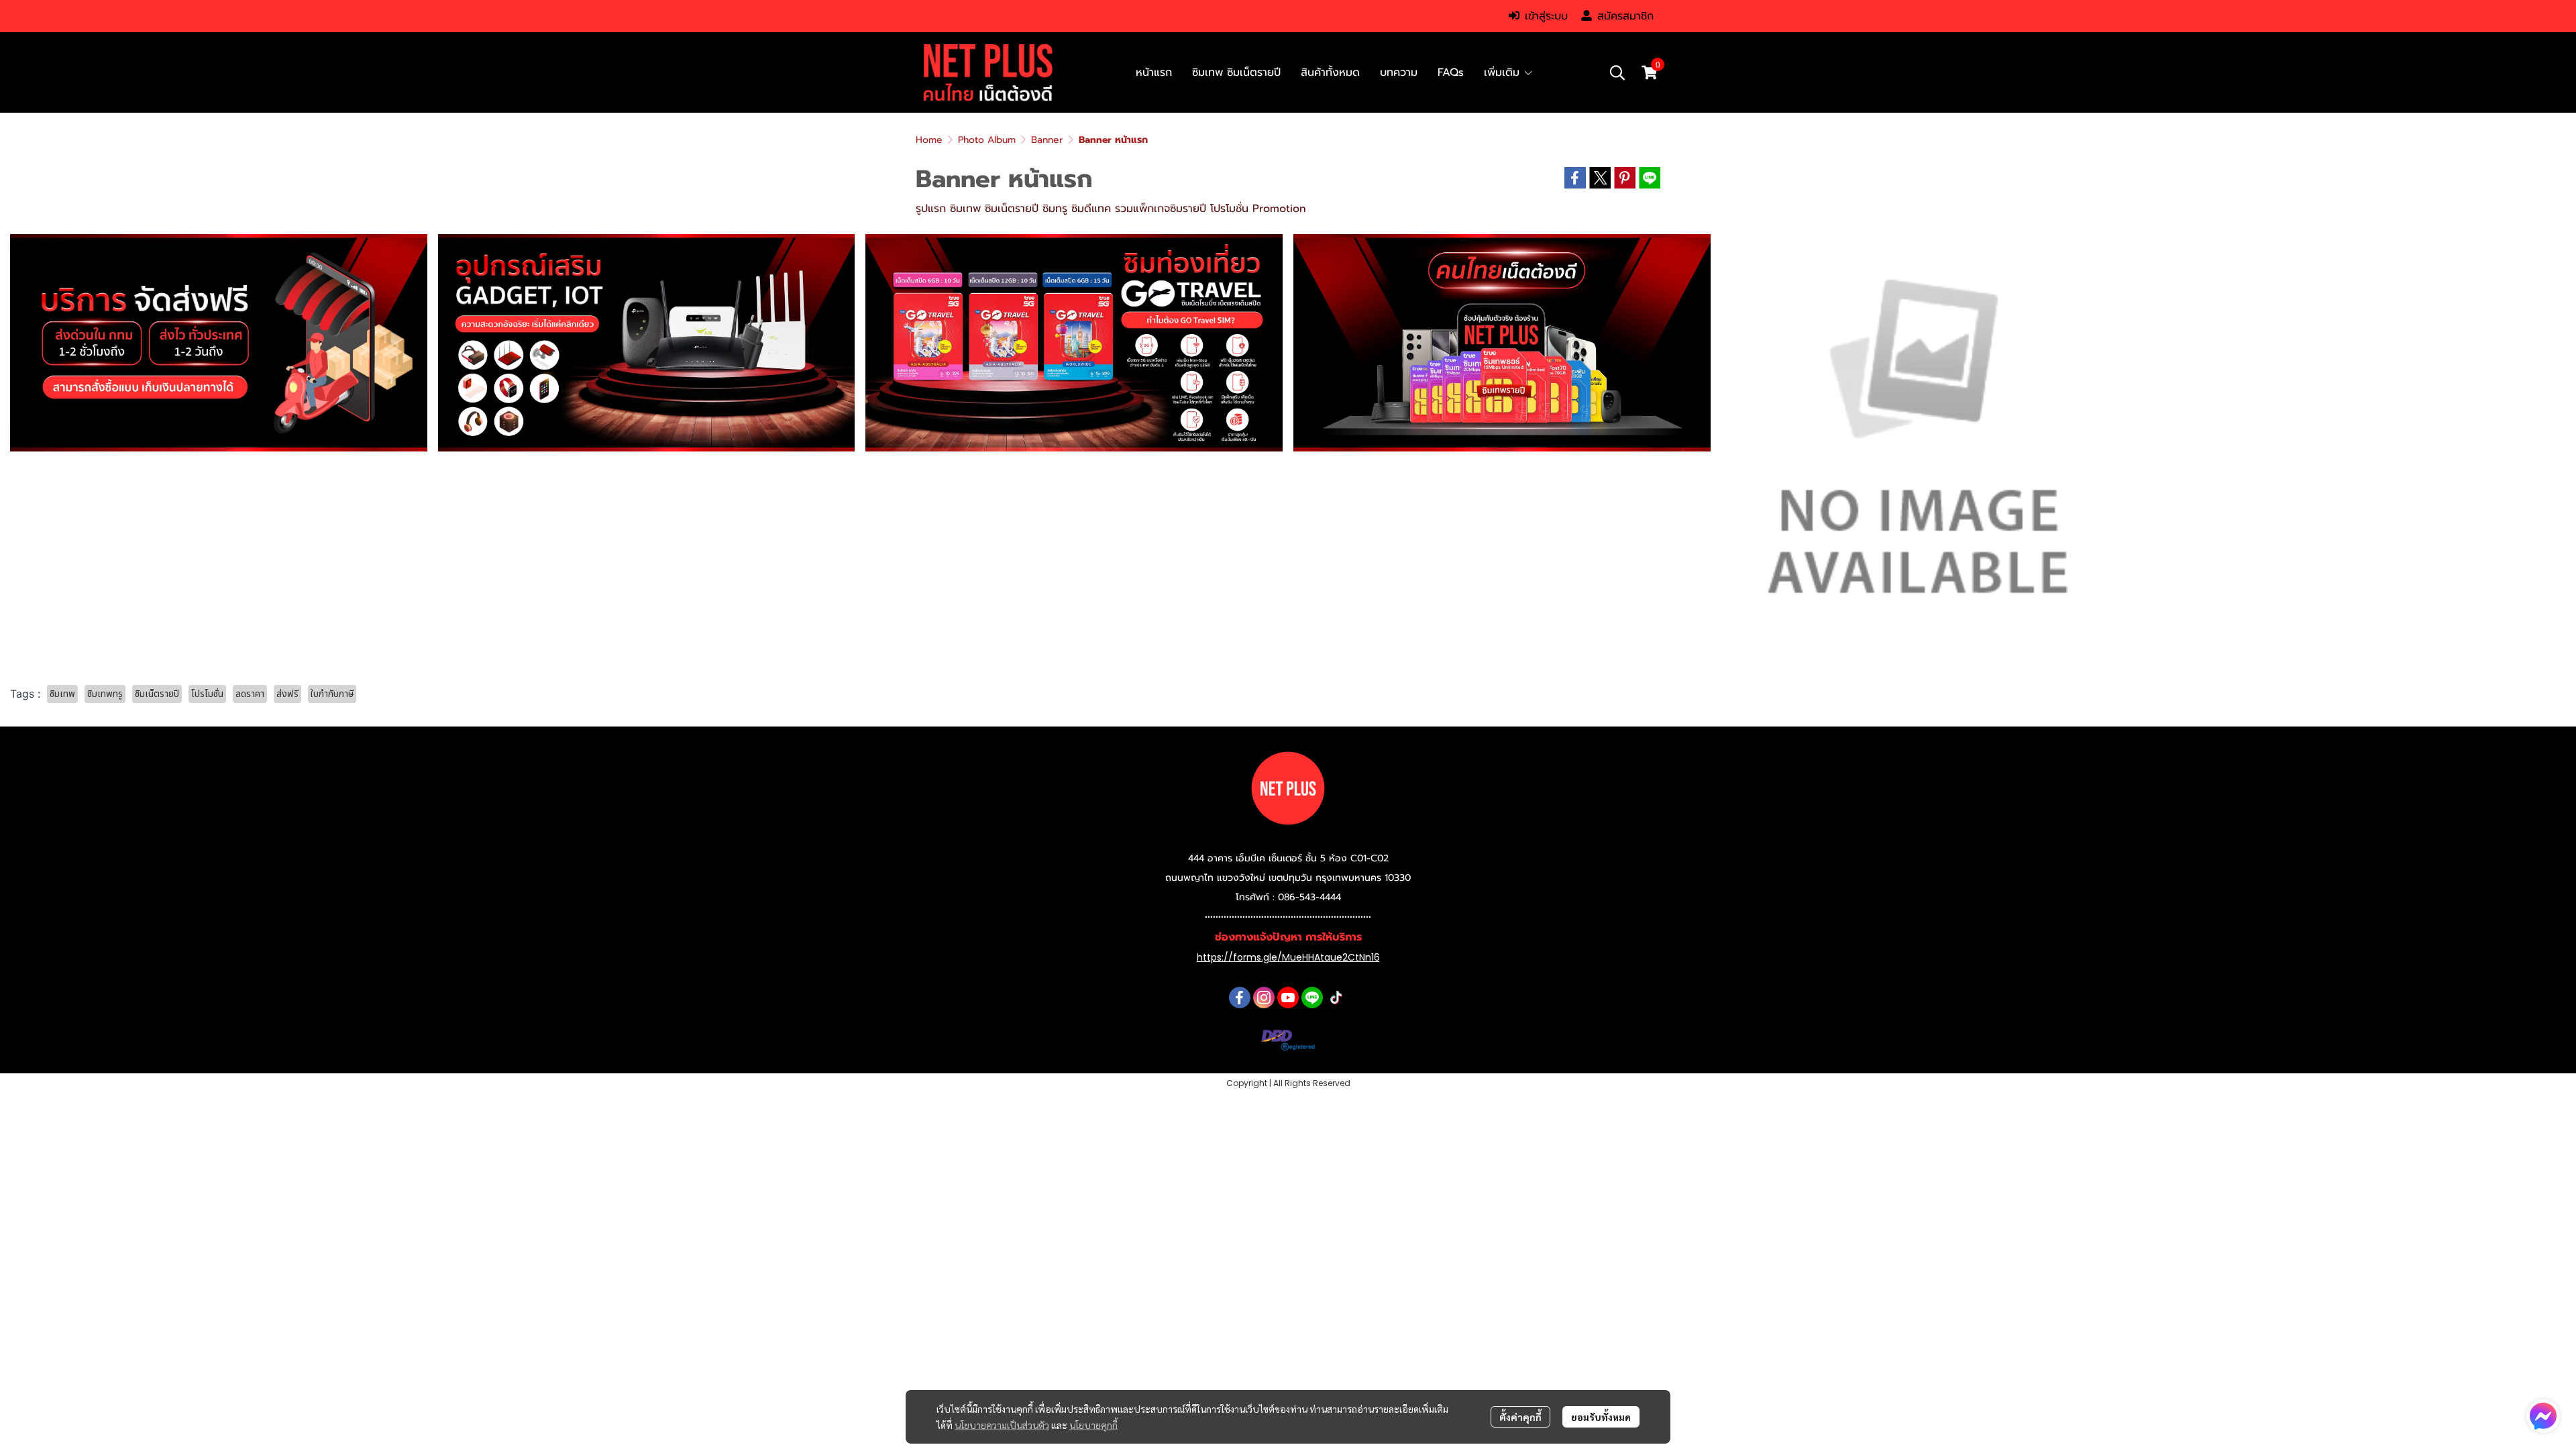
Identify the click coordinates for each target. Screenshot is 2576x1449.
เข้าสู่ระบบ (1546, 16)
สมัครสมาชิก (1625, 16)
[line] (1312, 998)
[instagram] (1264, 998)
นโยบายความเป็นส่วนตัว (1002, 1425)
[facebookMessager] (2543, 1416)
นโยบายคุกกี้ (1093, 1425)
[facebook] (1240, 998)
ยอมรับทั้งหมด (1601, 1417)
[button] (1617, 72)
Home (929, 140)
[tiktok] (1336, 998)
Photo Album (987, 140)
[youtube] (1288, 998)
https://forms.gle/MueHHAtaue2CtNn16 (1288, 957)
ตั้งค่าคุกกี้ (1520, 1417)
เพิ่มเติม (1504, 72)
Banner (1047, 140)
